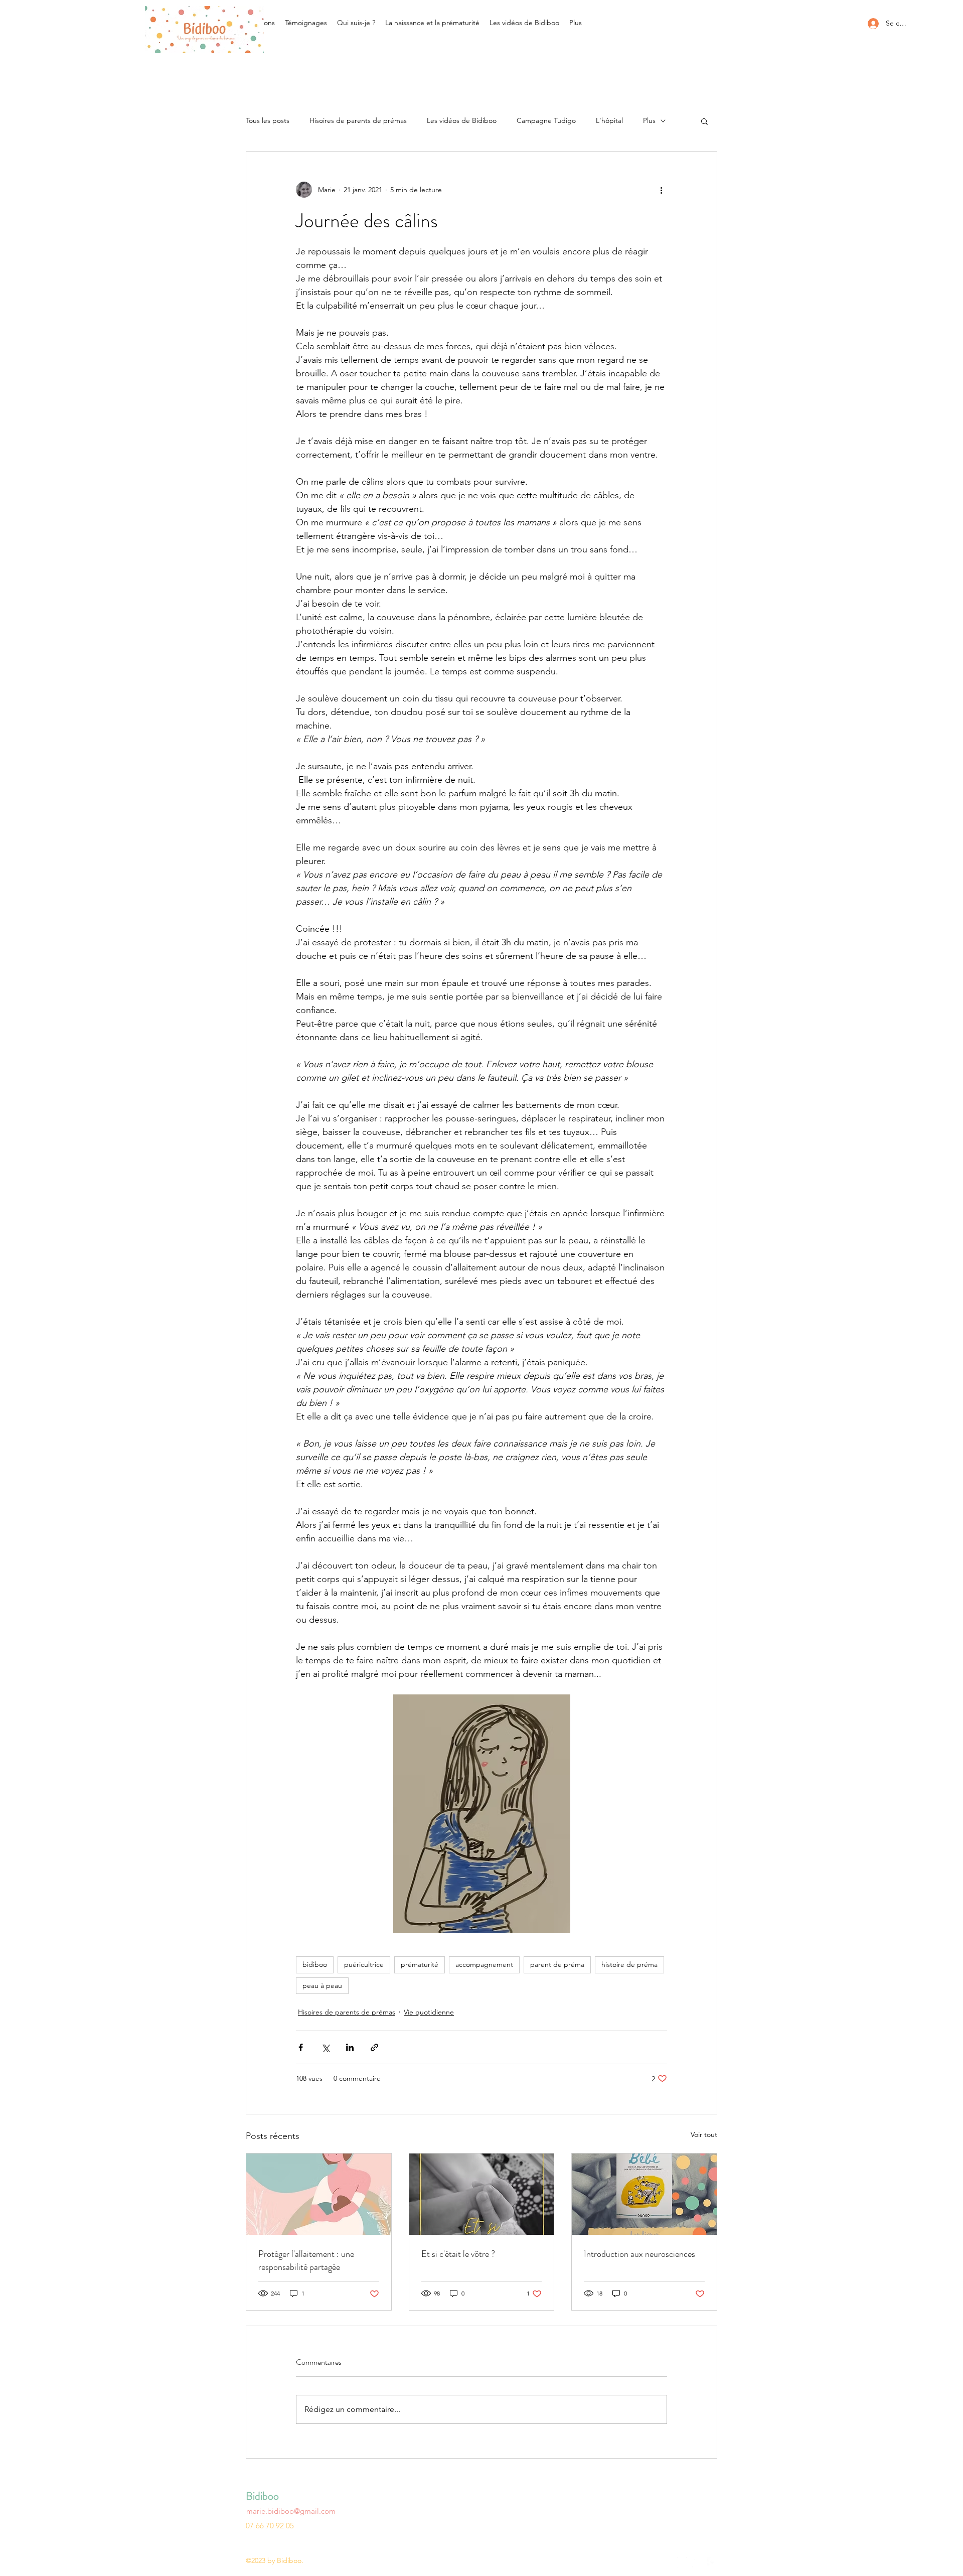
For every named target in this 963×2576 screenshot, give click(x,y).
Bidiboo (262, 2496)
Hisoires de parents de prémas (358, 120)
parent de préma (557, 1964)
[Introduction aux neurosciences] (644, 2194)
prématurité (420, 1964)
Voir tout (704, 2134)
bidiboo (315, 1964)
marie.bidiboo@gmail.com (291, 2511)
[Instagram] (682, 2562)
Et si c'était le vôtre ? (458, 2254)
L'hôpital (609, 120)
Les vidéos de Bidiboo (462, 120)
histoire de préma (629, 1964)
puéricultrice (364, 1964)
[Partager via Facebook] (301, 2047)
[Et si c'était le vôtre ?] (482, 2194)
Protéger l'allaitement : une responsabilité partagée (306, 2260)
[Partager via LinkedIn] (350, 2047)
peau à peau (322, 1985)
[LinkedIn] (697, 2562)
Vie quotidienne (429, 2012)
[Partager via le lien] (374, 2047)
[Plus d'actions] (661, 190)
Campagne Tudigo (546, 120)
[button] (704, 121)
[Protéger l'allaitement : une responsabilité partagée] (319, 2194)
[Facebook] (712, 2562)
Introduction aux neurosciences (639, 2254)
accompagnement (484, 1964)
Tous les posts (268, 120)
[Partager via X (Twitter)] (325, 2047)
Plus (649, 120)
